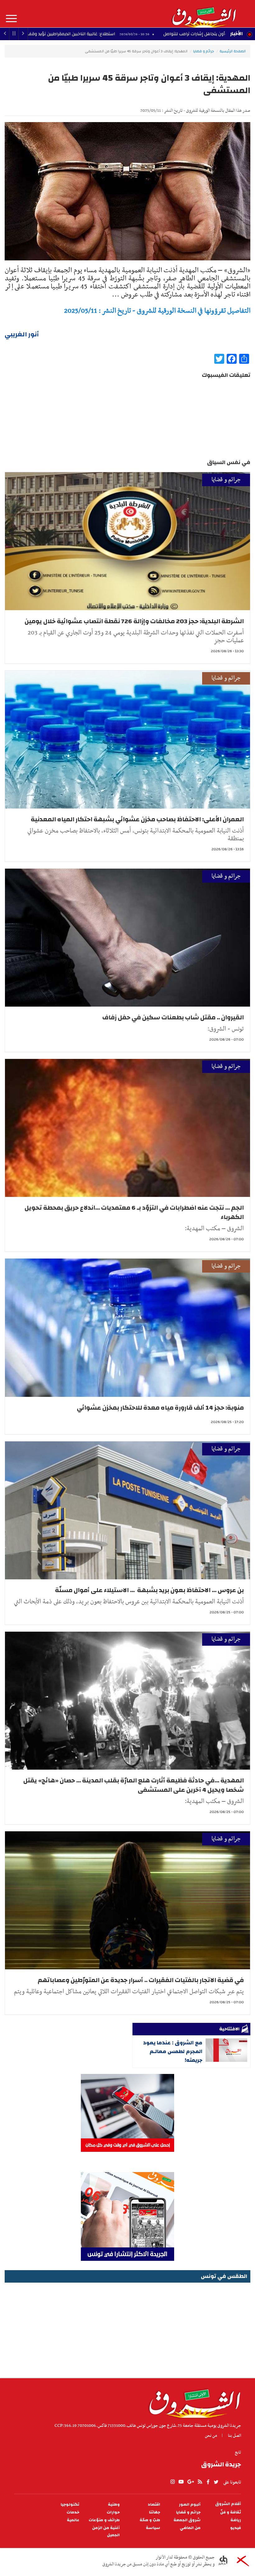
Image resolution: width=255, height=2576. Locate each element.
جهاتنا (155, 2512)
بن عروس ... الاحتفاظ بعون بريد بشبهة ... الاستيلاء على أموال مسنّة (149, 1590)
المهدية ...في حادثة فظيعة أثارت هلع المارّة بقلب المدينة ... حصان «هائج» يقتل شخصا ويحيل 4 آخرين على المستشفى (134, 1785)
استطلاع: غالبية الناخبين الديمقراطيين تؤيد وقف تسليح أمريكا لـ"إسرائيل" (146, 34)
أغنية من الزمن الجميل (106, 2531)
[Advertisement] (127, 2328)
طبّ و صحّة (150, 2520)
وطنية (114, 2505)
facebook (208, 2482)
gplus (190, 2482)
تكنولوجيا (70, 2505)
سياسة (153, 2528)
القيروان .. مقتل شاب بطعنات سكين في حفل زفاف (173, 1017)
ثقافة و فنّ (231, 2512)
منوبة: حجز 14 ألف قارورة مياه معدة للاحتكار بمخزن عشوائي (160, 1408)
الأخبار (236, 34)
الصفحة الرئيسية (233, 51)
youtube (181, 2482)
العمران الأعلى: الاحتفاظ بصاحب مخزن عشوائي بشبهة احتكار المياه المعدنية (137, 819)
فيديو (236, 2528)
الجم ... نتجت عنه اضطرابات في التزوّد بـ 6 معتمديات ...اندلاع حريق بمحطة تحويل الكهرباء (134, 1212)
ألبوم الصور (190, 2505)
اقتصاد (154, 2505)
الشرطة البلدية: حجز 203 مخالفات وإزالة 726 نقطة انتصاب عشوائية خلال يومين (134, 621)
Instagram (173, 2482)
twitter (216, 2482)
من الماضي (190, 2528)
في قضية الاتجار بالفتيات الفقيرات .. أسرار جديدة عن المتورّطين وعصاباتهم (141, 1980)
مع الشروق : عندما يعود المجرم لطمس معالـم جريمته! (173, 2051)
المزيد (11, 19)
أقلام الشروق (228, 2504)
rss (200, 2482)
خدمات (73, 2512)
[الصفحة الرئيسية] (204, 14)
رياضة (236, 2520)
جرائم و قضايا (204, 51)
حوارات (113, 2512)
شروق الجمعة (187, 2520)
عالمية (73, 2520)
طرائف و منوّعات (104, 2520)
